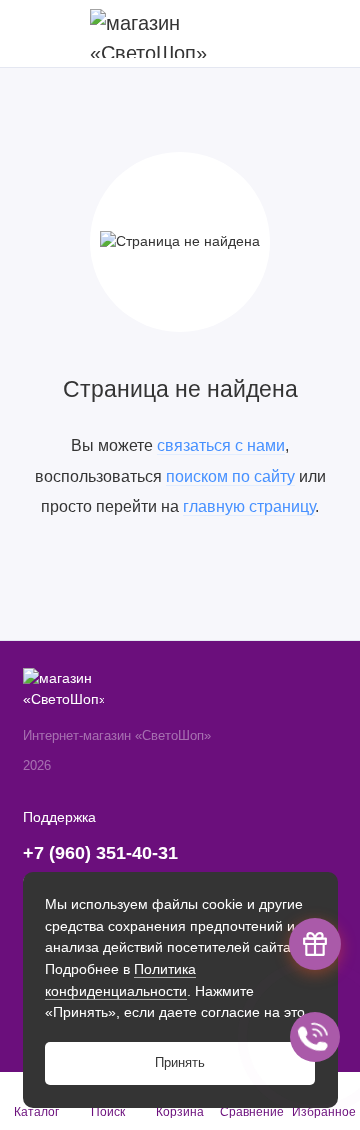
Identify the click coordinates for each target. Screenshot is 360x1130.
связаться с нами (221, 445)
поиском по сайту (230, 476)
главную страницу (249, 506)
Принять (180, 1063)
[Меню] (34, 33)
